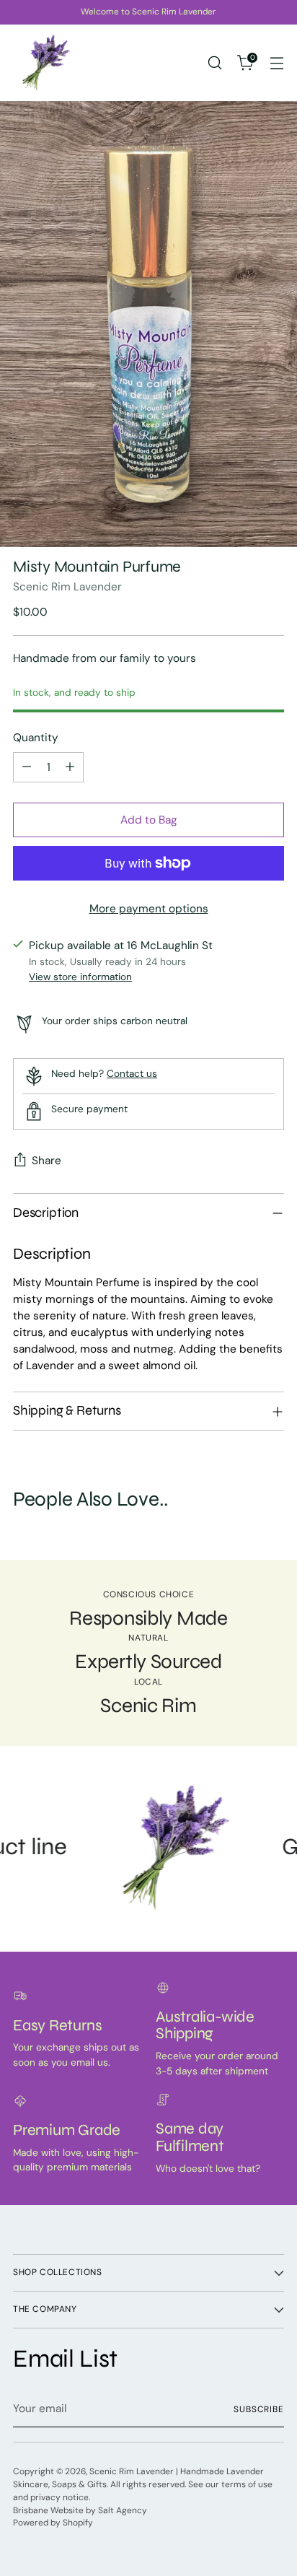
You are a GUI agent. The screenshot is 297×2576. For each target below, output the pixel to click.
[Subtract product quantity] (27, 767)
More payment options (149, 909)
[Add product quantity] (70, 767)
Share (46, 1161)
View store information (80, 977)
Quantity (36, 738)
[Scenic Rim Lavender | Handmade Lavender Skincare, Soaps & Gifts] (45, 63)
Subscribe (259, 2409)
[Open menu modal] (276, 63)
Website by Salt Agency (99, 2510)
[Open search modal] (214, 63)
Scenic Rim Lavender (67, 587)
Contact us (132, 1073)
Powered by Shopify (53, 2523)
